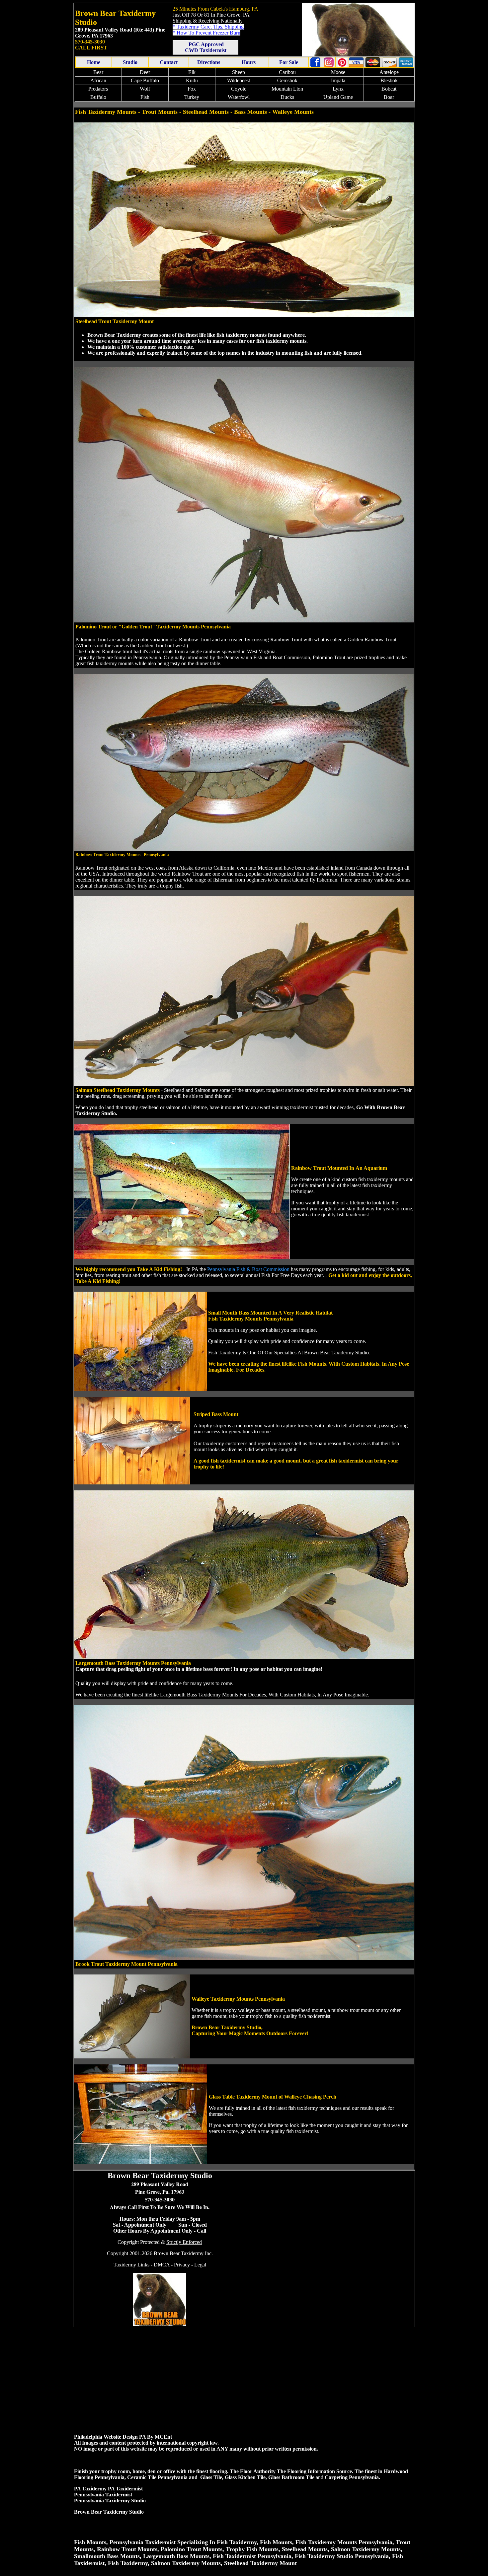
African (98, 80)
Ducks (287, 97)
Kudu (192, 80)
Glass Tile (211, 2477)
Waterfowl (239, 97)
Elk (192, 72)
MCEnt (163, 2437)
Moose (338, 72)
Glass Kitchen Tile (245, 2477)
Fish (145, 97)
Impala (338, 80)
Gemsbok (287, 80)
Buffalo (98, 97)
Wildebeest (239, 80)
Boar (389, 97)
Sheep (239, 72)
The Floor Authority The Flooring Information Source (291, 2471)
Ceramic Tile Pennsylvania (157, 2477)
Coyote (239, 89)
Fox (192, 89)
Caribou (287, 72)
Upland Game (338, 97)
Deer (145, 72)
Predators (98, 89)
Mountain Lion (287, 89)
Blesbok (389, 80)
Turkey (192, 97)
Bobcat (389, 89)
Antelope (389, 72)
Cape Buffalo (145, 80)
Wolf (145, 89)
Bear (98, 72)
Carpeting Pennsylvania (352, 2477)
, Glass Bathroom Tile (290, 2477)
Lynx (338, 89)
